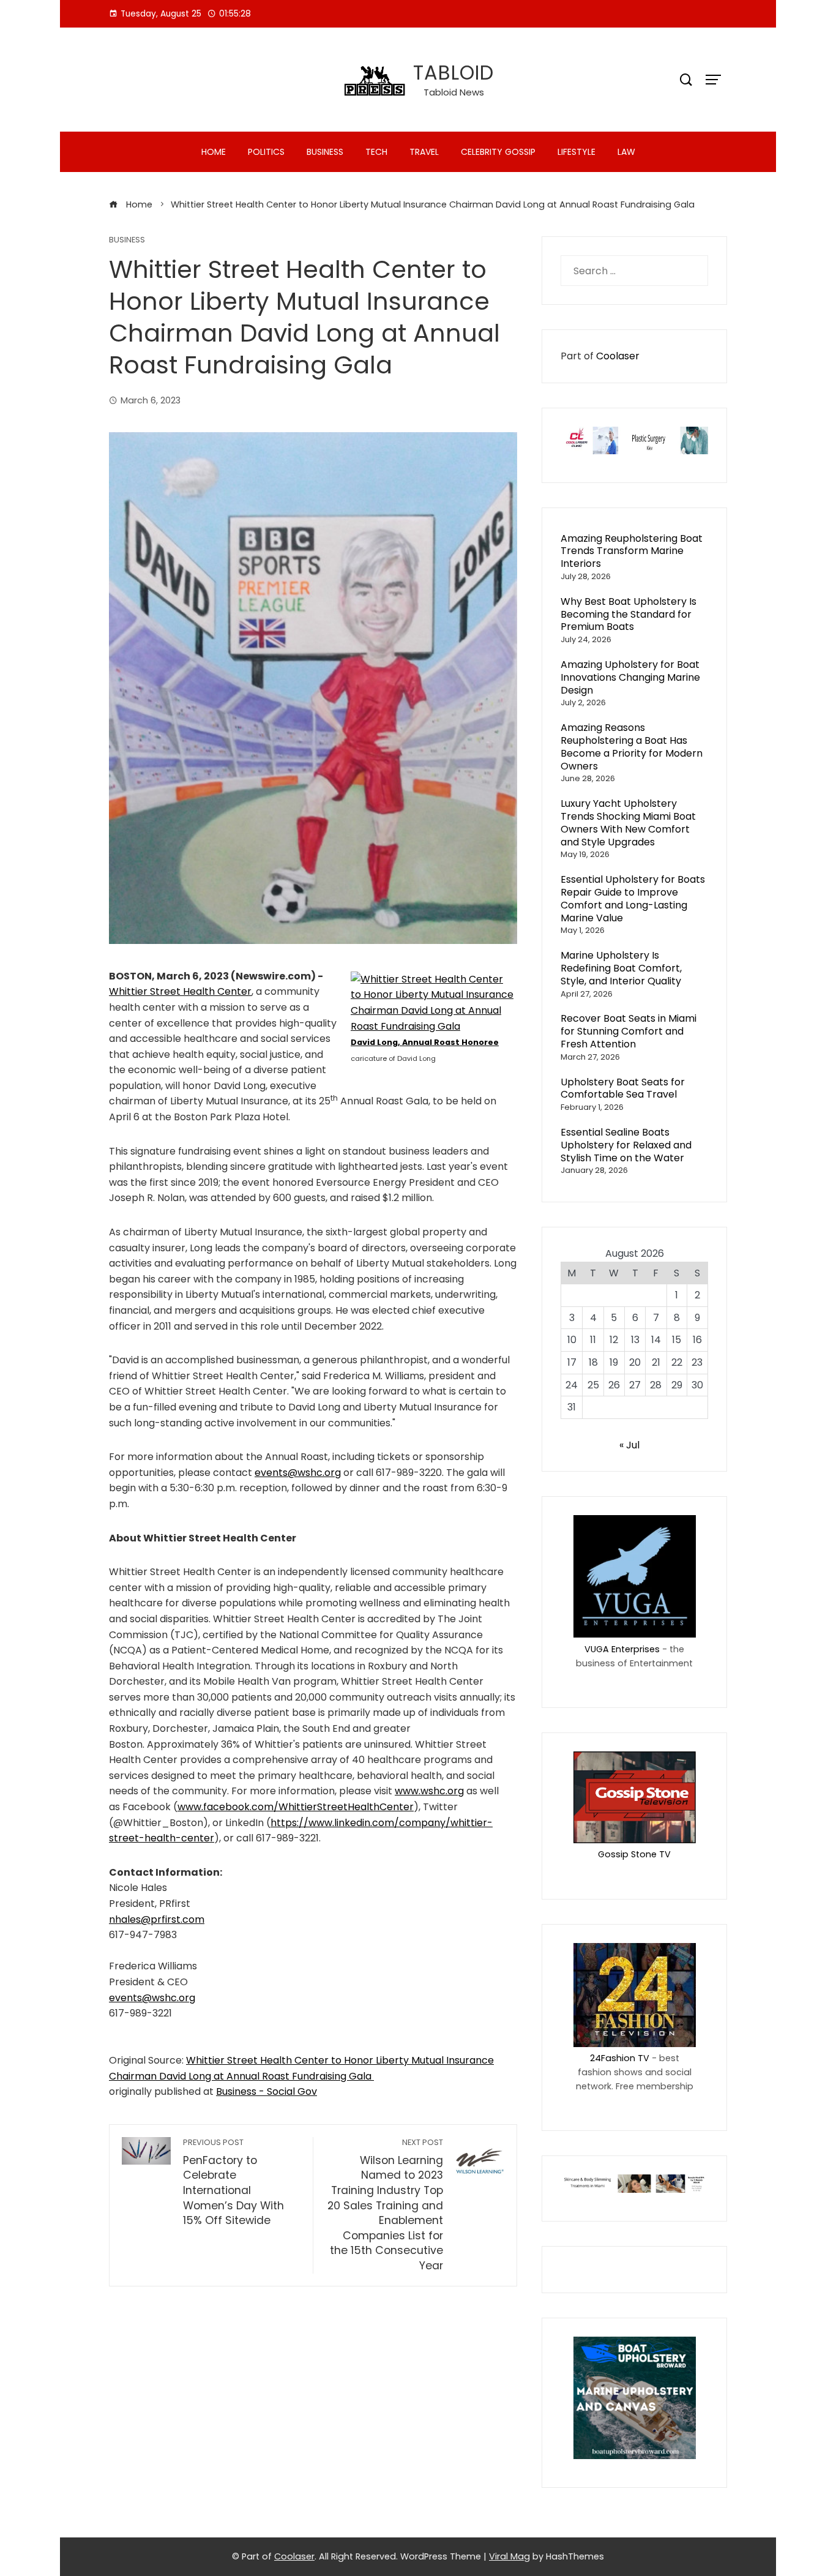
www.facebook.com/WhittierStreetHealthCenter (296, 1807)
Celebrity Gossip (498, 152)
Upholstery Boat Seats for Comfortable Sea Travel (623, 1088)
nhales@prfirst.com (157, 1919)
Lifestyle (577, 152)
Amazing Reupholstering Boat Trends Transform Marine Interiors (632, 551)
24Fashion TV (620, 2058)
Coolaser (618, 356)
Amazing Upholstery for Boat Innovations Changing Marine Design (630, 677)
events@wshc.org (298, 1473)
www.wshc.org (429, 1791)
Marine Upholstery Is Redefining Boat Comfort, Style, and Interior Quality (621, 968)
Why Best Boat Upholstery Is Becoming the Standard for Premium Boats (629, 614)
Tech (376, 152)
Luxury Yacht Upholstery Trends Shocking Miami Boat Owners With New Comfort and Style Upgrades (628, 822)
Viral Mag (509, 2556)
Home (214, 152)
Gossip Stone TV (634, 1854)
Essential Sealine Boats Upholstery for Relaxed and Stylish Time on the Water (626, 1145)
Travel (424, 152)
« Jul (629, 1445)
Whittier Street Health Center (180, 991)
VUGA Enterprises (622, 1649)
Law (626, 152)
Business (325, 152)
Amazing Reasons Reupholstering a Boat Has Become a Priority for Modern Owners (632, 747)
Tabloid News (454, 92)
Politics (266, 152)
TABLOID (453, 73)
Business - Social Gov (267, 2091)
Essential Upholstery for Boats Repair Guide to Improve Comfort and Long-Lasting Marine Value (633, 898)
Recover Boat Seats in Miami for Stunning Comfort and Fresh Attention (629, 1031)
